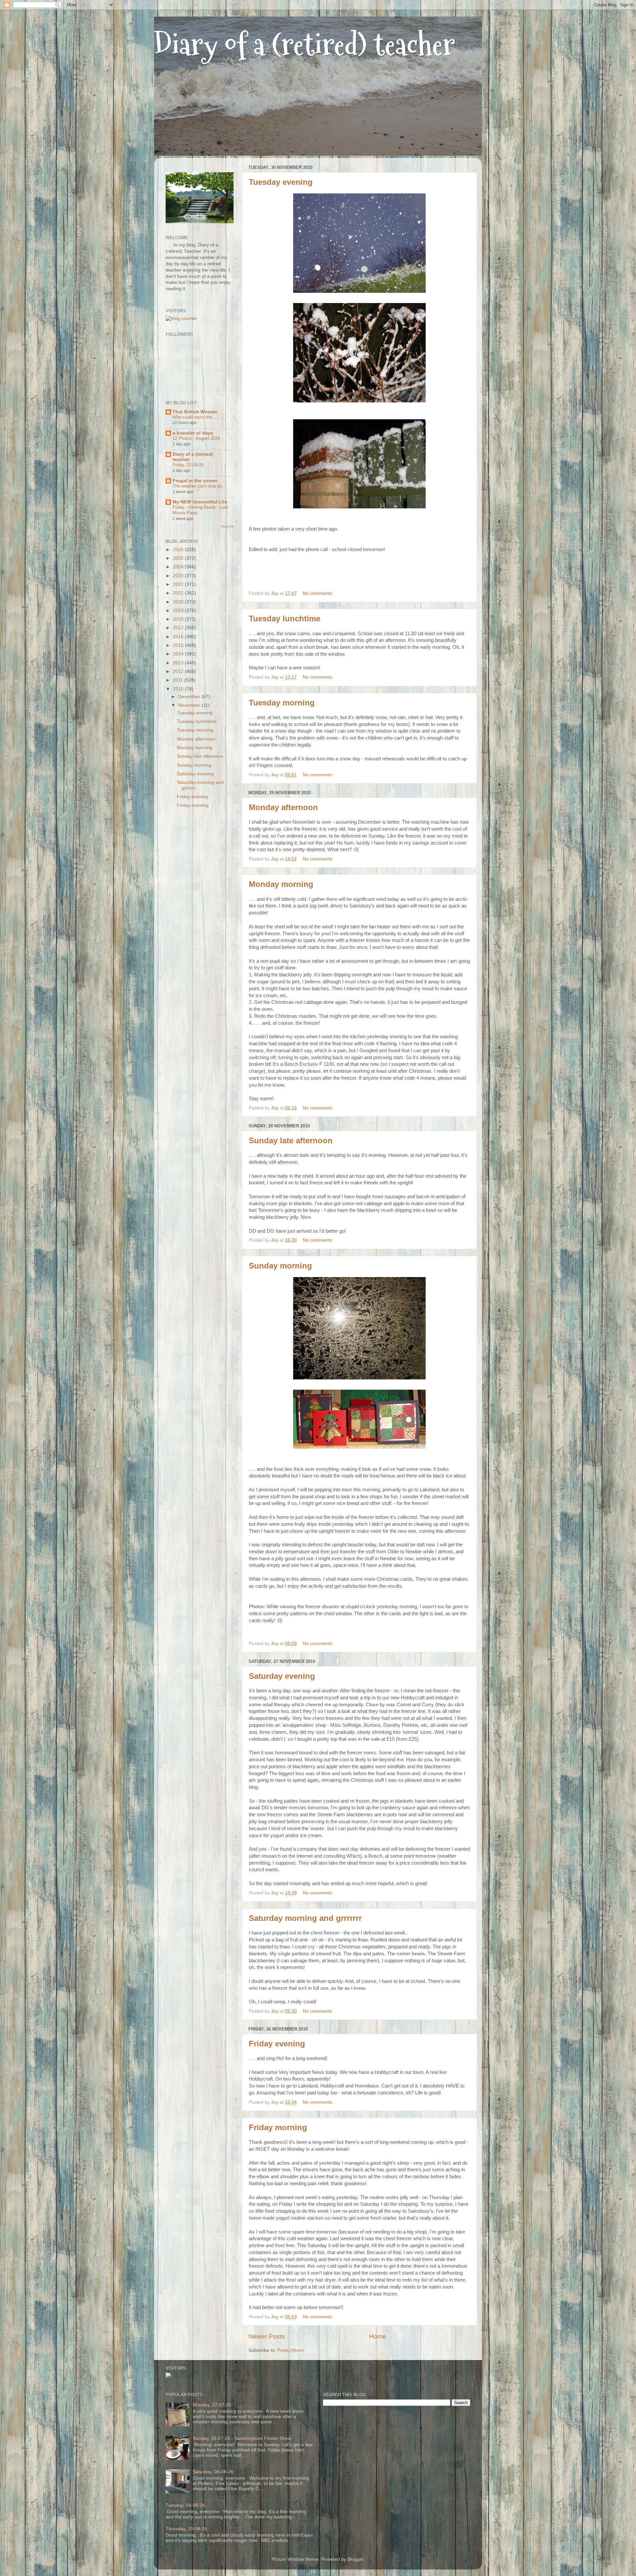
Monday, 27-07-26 (212, 2405)
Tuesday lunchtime (285, 618)
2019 (179, 611)
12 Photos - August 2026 (196, 438)
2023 (179, 576)
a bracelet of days (193, 433)
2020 (179, 602)
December (190, 697)
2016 (179, 637)
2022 (179, 584)
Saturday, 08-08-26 (213, 2472)
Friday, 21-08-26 (188, 465)
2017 (179, 628)
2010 (179, 689)
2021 (179, 593)
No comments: (319, 593)
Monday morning (281, 884)
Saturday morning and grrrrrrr (305, 1918)
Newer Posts (267, 2336)
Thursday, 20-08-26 (186, 2529)
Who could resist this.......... (199, 417)
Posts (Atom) (291, 2350)
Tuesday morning (282, 703)
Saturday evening (282, 1676)
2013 (179, 663)
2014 (179, 654)
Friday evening (277, 2044)
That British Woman (195, 412)
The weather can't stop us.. (199, 486)
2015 (179, 645)
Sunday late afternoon (291, 1140)
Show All (227, 526)
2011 (179, 680)
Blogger (355, 2559)
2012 (179, 671)
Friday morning (278, 2127)
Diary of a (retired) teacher (305, 45)
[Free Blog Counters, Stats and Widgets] (168, 2376)
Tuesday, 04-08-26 (185, 2505)
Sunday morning (280, 1266)
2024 (179, 567)
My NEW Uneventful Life (200, 502)
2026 (179, 550)
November (190, 705)
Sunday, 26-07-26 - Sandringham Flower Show (242, 2438)
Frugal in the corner (195, 481)
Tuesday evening (281, 182)
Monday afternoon (283, 807)
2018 (179, 619)
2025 (179, 558)
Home (378, 2336)
